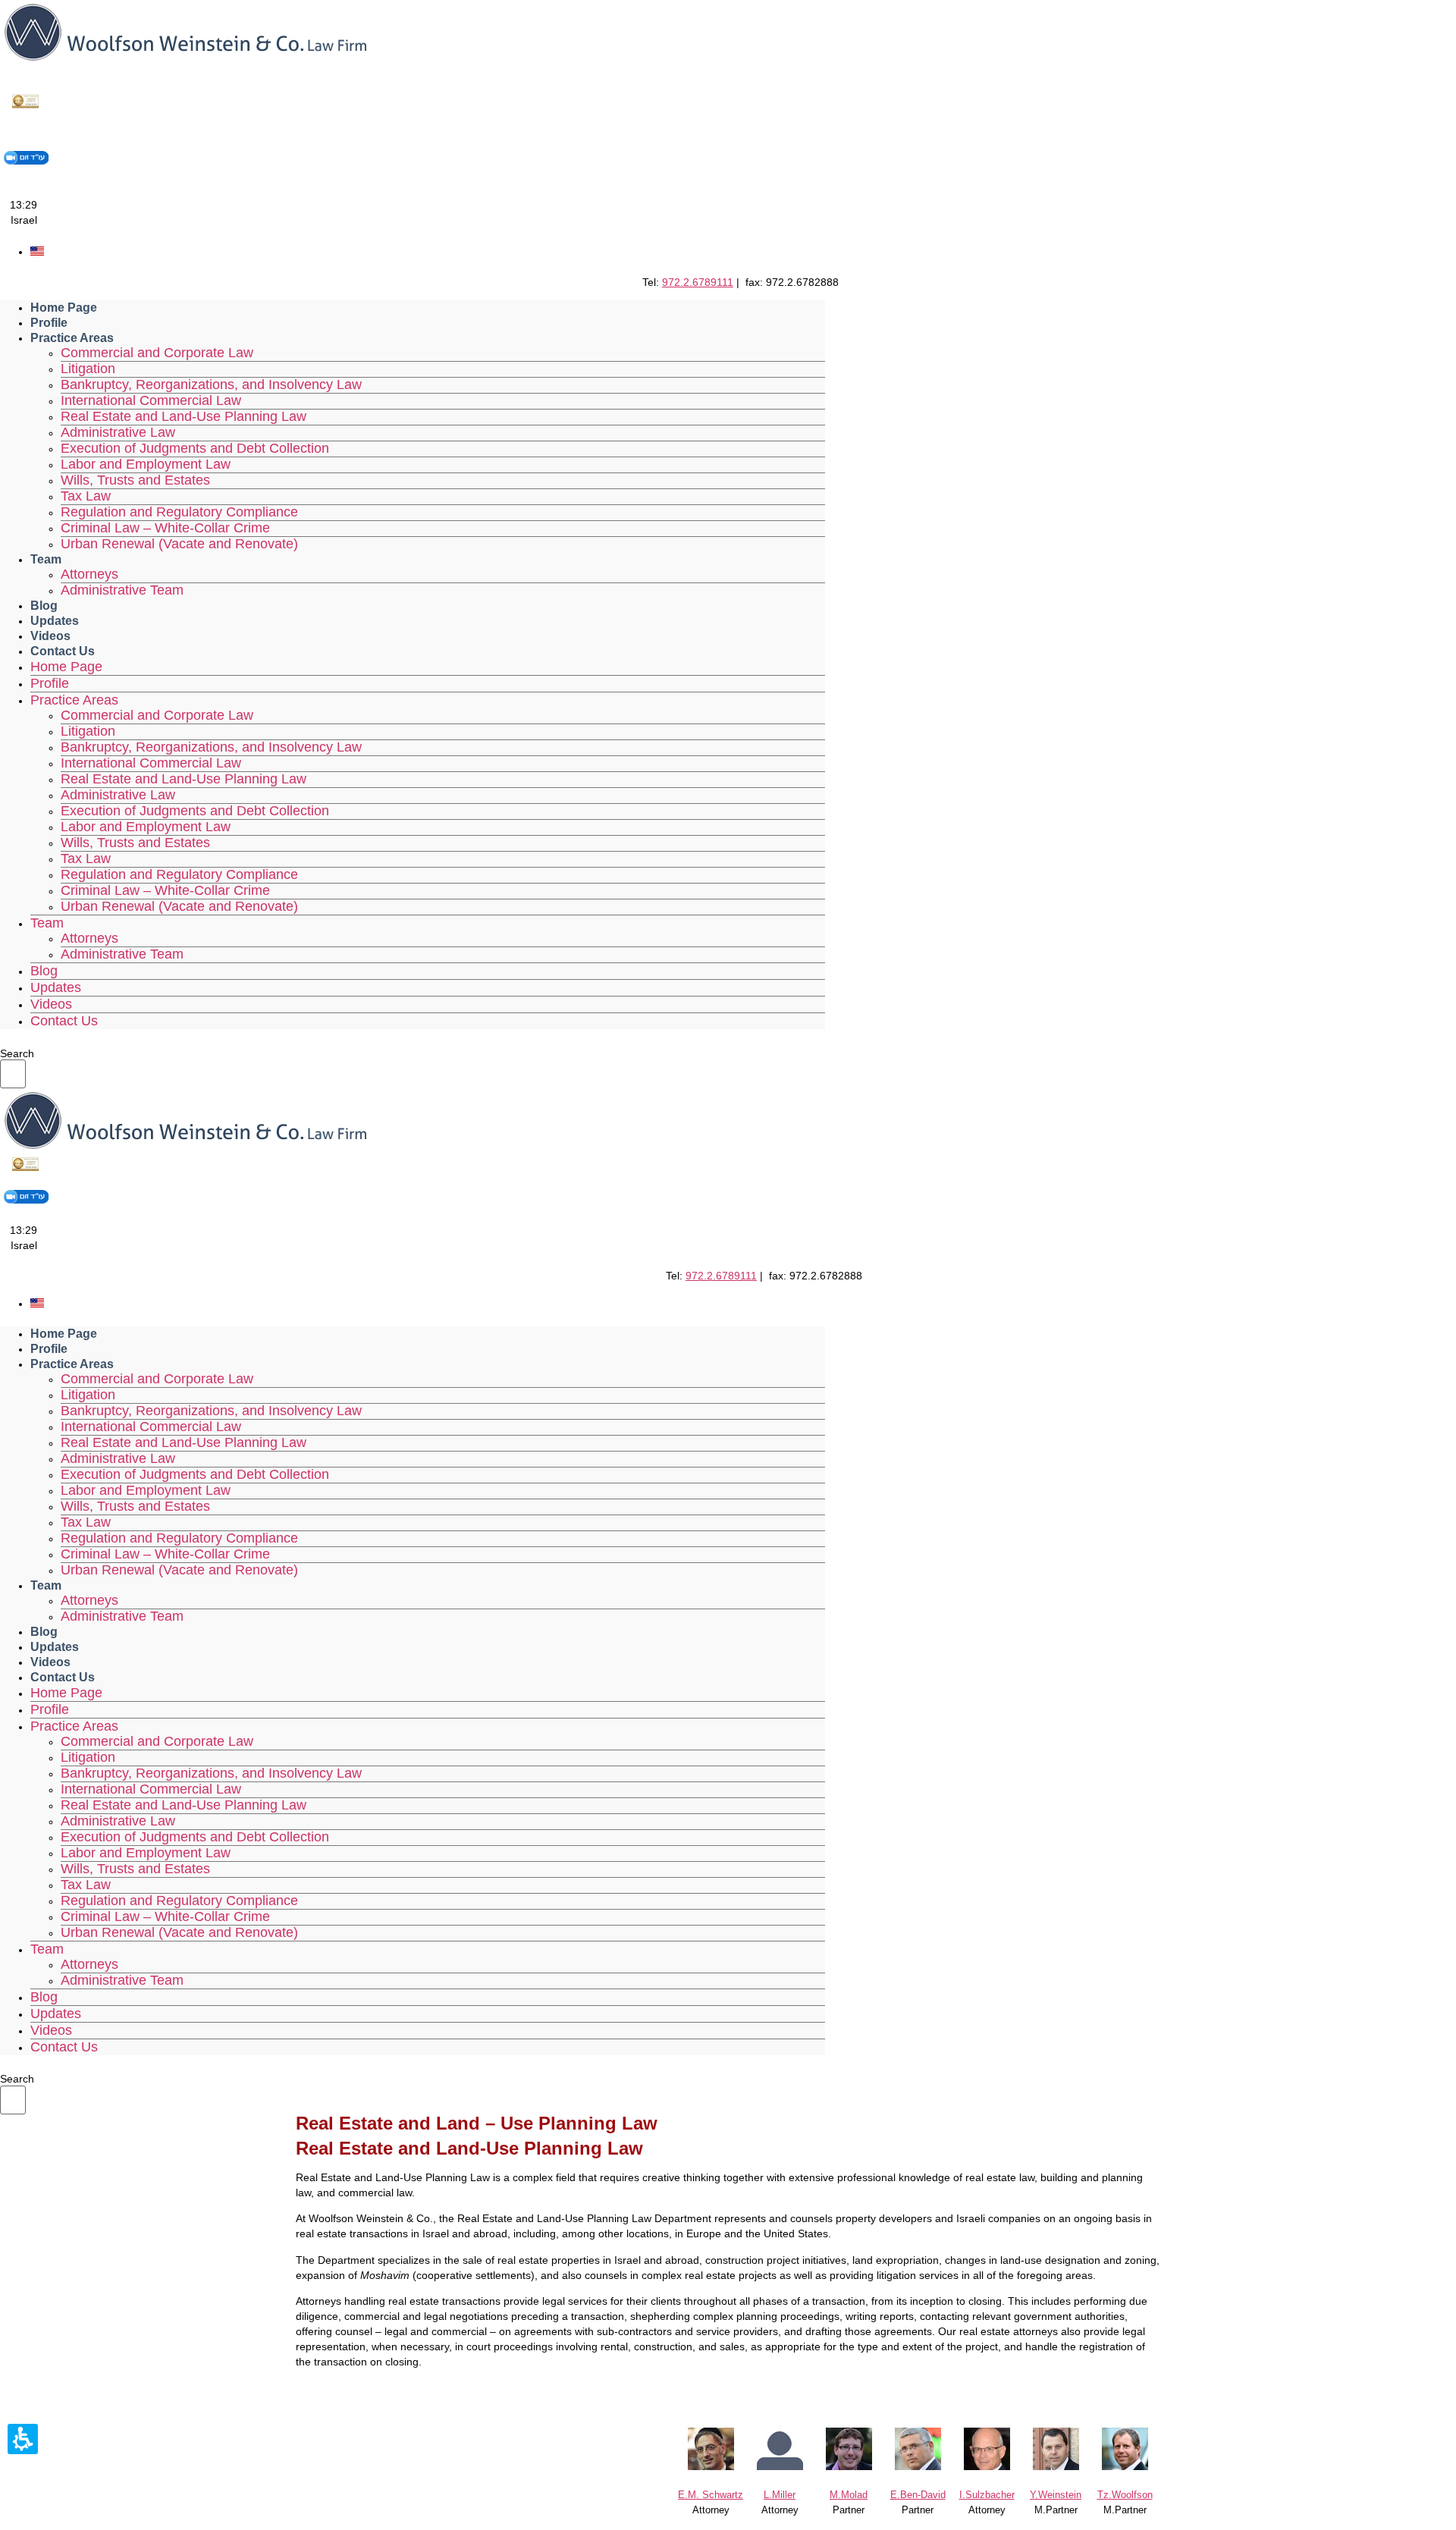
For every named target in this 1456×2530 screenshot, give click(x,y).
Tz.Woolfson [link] (1125, 2495)
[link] (1125, 2469)
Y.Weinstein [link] (1056, 2495)
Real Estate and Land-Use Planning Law (184, 416)
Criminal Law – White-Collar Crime (165, 528)
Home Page (64, 308)
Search (17, 1053)
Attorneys (89, 574)
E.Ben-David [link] (918, 2495)
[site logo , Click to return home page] (185, 61)
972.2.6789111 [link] (698, 282)
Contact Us (63, 651)
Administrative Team (122, 590)
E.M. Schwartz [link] (711, 2495)
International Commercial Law (151, 400)
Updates (55, 621)
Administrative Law (118, 432)
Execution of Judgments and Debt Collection (195, 448)
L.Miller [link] (780, 2495)
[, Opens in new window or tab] (26, 107)
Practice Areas (72, 338)
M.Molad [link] (849, 2495)
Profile (49, 323)
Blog (44, 606)
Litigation (88, 369)
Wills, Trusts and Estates (135, 480)
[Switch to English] (37, 252)
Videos (50, 636)
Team (46, 559)
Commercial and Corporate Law (157, 353)
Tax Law (86, 496)
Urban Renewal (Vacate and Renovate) (179, 544)
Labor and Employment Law (146, 464)
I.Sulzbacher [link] (987, 2495)
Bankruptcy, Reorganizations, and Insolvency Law (211, 385)
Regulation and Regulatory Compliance (179, 512)
